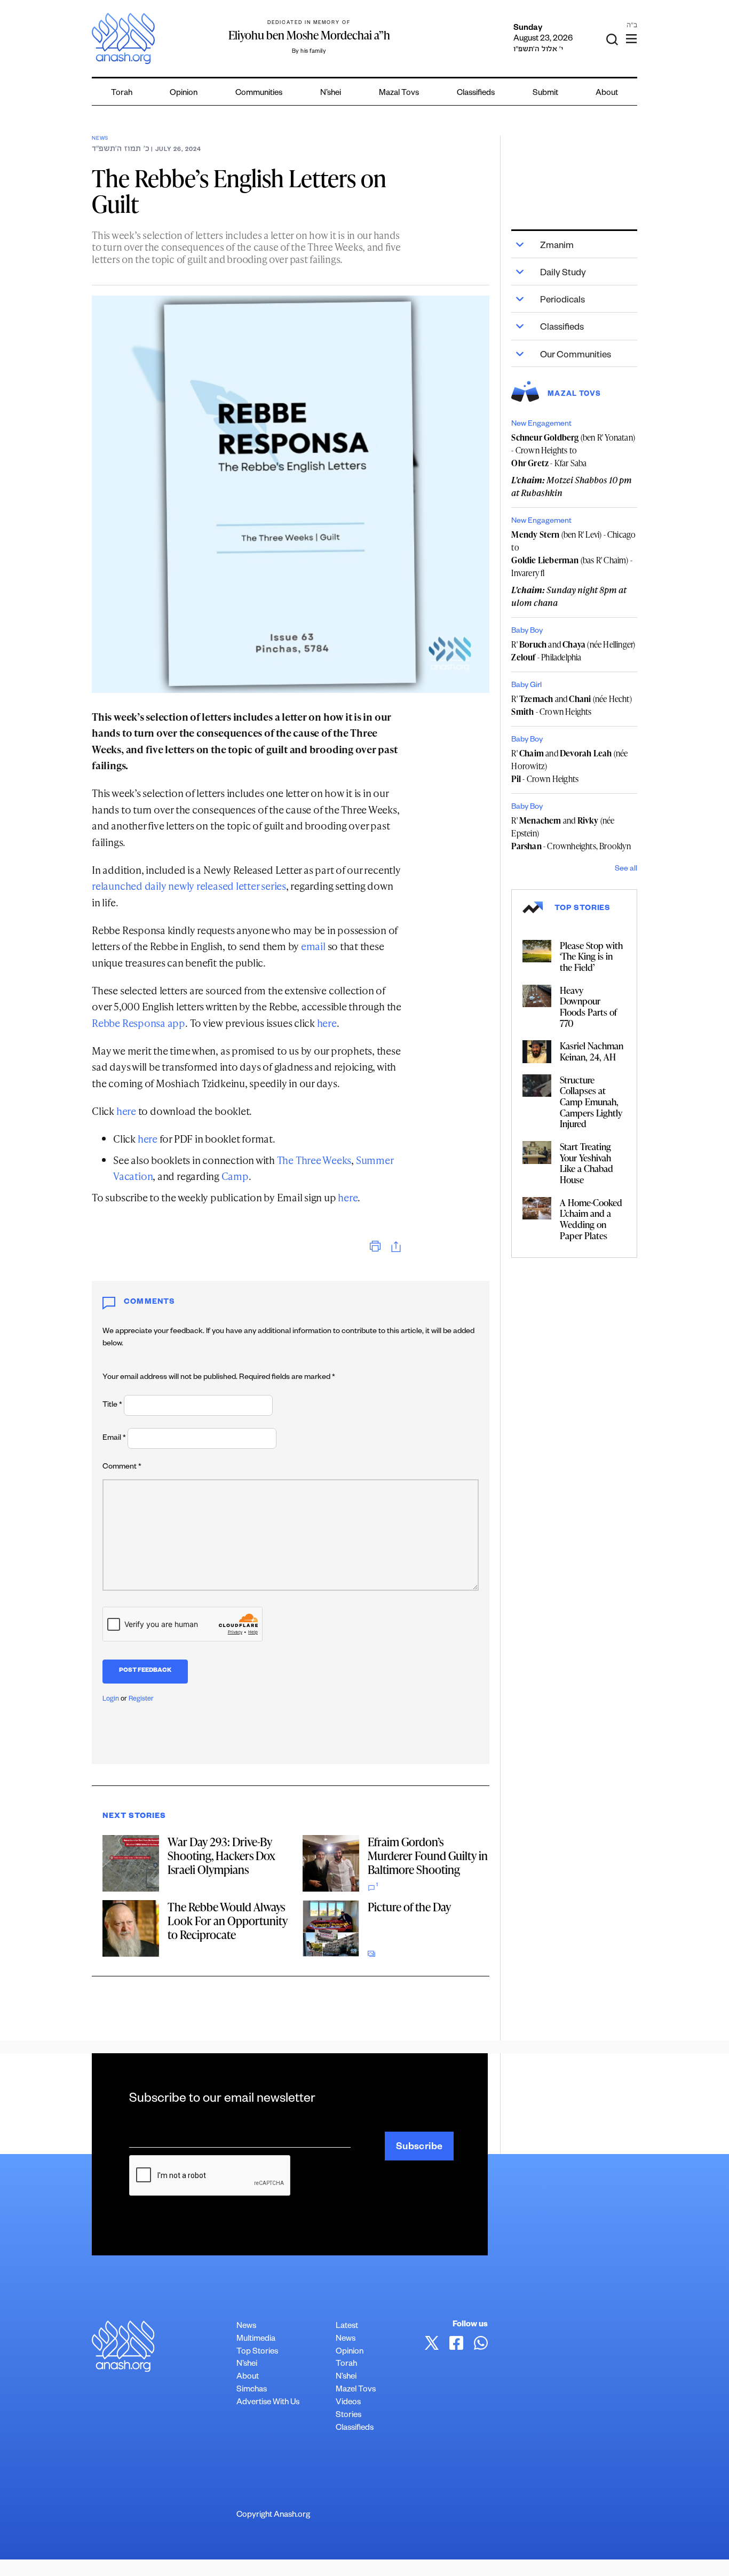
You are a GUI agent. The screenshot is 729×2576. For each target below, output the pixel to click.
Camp (235, 1176)
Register (141, 1700)
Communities (259, 94)
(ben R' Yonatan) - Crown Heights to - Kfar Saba (573, 450)
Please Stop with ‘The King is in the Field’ (591, 956)
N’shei (331, 94)
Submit (545, 94)
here (327, 1023)
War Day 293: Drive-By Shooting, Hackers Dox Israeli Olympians (221, 1856)
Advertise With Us (268, 2403)
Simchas (252, 2390)
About (607, 94)
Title (112, 1406)
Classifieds (476, 94)
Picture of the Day (409, 1907)
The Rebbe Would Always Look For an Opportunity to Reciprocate (228, 1921)
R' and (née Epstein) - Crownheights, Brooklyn (571, 833)
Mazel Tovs (356, 2390)
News (100, 139)
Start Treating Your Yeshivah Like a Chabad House (587, 1163)
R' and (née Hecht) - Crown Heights (571, 705)
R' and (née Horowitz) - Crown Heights (569, 766)
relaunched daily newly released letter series (189, 886)
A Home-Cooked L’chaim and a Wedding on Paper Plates (591, 1219)
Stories (348, 2416)
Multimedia (256, 2339)
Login (111, 1700)
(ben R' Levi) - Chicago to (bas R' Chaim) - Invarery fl (573, 554)
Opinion (184, 94)
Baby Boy (527, 632)
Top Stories (257, 2352)
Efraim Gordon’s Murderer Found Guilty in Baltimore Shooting (428, 1856)
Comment (122, 1468)
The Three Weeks (314, 1160)
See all (626, 870)
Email (114, 1439)
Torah (122, 94)
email (313, 946)
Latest (347, 2327)
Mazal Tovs (399, 94)
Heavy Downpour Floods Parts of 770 (588, 1007)
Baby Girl (526, 686)
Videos (348, 2403)
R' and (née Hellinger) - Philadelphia (573, 651)
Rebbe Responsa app (138, 1023)
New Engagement (541, 425)
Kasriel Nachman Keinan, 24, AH (592, 1051)
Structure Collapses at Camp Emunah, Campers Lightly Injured (591, 1102)
